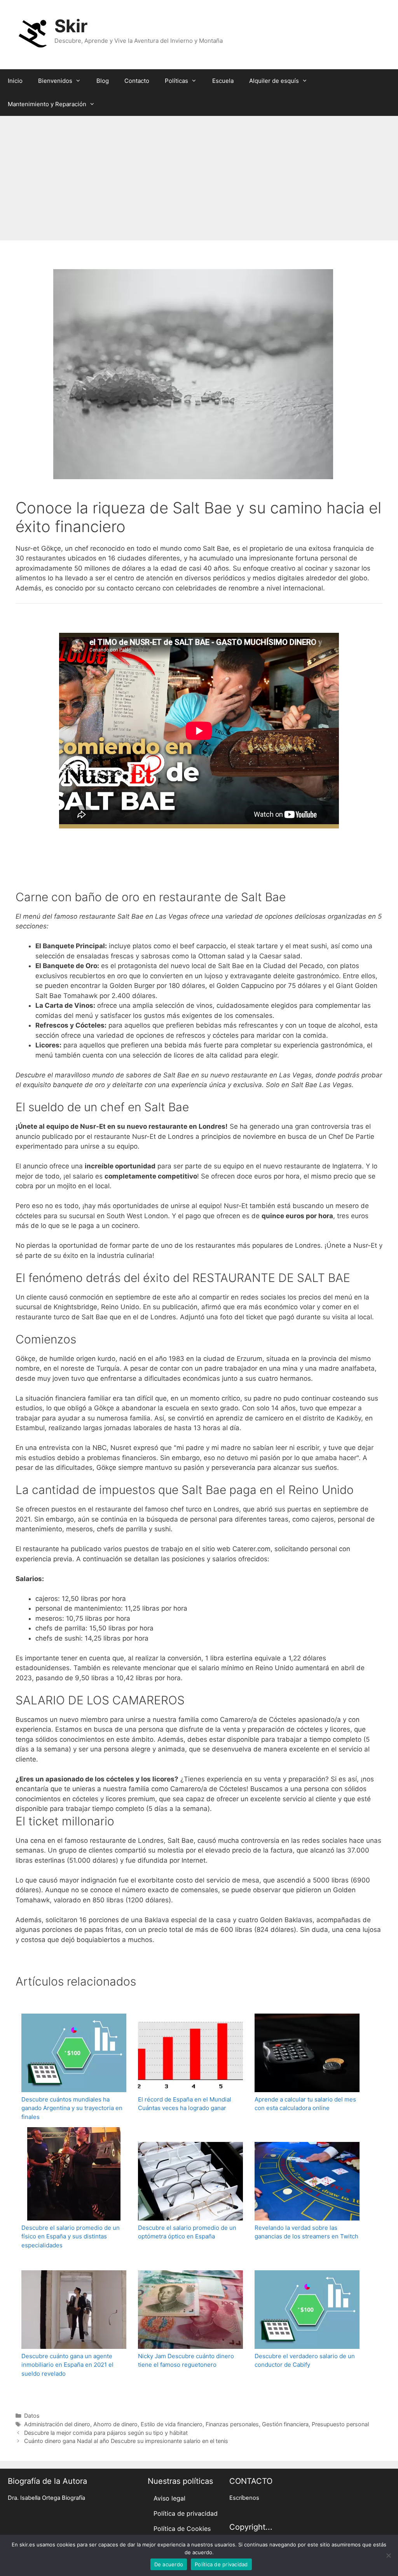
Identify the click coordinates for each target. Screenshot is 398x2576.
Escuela (223, 81)
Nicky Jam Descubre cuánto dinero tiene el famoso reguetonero (186, 2361)
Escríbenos (244, 2498)
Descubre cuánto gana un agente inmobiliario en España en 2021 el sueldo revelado (67, 2365)
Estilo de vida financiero (172, 2424)
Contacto (137, 81)
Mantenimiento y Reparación (47, 104)
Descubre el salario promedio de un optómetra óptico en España (187, 2232)
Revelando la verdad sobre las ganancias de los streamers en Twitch (306, 2232)
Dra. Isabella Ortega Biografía (46, 2498)
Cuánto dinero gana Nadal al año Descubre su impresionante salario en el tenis (126, 2441)
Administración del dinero (57, 2424)
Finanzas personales (232, 2424)
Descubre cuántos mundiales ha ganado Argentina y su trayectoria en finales (72, 2108)
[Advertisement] (199, 174)
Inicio (15, 81)
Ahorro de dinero (115, 2424)
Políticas (176, 81)
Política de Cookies (182, 2529)
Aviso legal (169, 2498)
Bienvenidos (55, 81)
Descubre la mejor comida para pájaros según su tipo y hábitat (106, 2433)
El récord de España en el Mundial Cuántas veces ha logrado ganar (185, 2104)
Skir (71, 26)
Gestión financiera (285, 2424)
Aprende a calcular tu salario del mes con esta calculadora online (305, 2104)
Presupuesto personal (340, 2424)
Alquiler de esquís (274, 81)
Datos (32, 2416)
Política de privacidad (186, 2513)
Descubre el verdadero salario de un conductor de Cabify (305, 2361)
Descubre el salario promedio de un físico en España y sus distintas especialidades (71, 2236)
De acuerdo (169, 2564)
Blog (103, 81)
